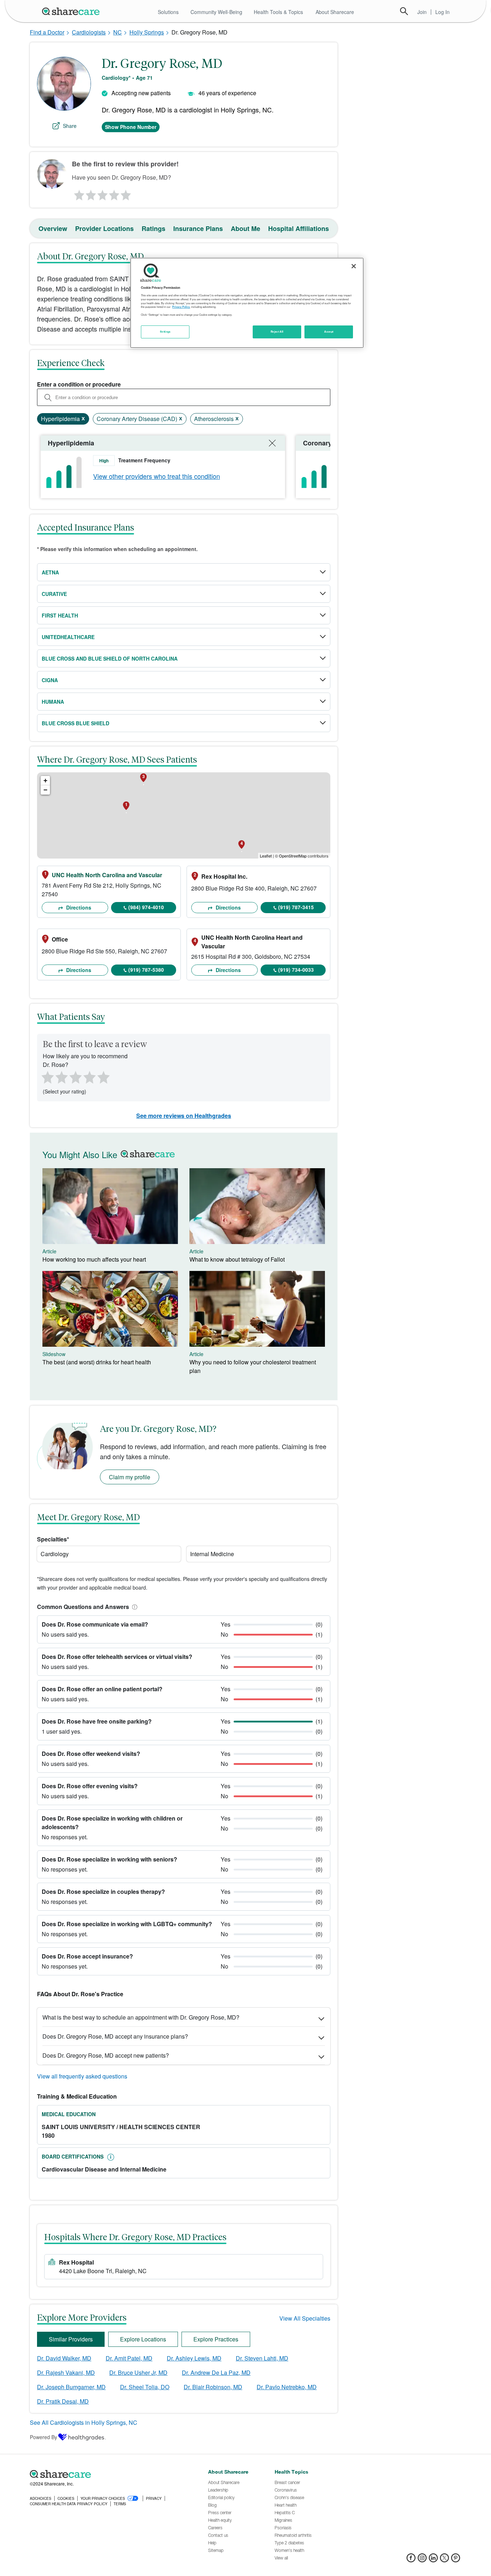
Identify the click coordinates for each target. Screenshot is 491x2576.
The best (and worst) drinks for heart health (97, 1362)
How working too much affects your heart (94, 1259)
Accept (329, 332)
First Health (60, 615)
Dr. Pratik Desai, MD (63, 2401)
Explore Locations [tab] (143, 2339)
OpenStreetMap (293, 856)
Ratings (153, 228)
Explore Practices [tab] (216, 2339)
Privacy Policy (181, 307)
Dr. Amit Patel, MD (129, 2358)
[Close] (354, 266)
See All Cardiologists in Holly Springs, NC (84, 2422)
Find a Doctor (47, 32)
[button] (133, 1607)
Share (70, 126)
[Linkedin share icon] (433, 2560)
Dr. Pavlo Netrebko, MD (287, 2387)
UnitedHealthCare (68, 637)
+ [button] (45, 780)
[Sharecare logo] (109, 2474)
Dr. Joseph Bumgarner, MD (71, 2387)
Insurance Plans (198, 228)
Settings (165, 332)
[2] (90, 193)
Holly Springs (147, 32)
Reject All (277, 332)
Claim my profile (130, 1477)
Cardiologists (89, 32)
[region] (247, 303)
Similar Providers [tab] (71, 2339)
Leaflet (266, 856)
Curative (54, 594)
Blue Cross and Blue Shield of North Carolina (110, 658)
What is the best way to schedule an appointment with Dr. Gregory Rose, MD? (141, 2017)
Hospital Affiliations (299, 228)
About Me (245, 228)
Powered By (43, 2437)
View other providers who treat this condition (157, 476)
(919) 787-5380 (146, 970)
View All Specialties (305, 2318)
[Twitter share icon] (444, 2560)
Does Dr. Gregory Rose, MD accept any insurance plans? (115, 2036)
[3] (102, 193)
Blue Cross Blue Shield (75, 723)
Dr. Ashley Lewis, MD (194, 2358)
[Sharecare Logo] (72, 11)
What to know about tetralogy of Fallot (237, 1259)
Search (404, 11)
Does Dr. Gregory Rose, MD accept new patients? (106, 2055)
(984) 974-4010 (146, 907)
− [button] (45, 790)
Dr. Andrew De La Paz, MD (216, 2372)
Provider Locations (104, 228)
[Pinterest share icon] (456, 2560)
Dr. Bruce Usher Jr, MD (138, 2372)
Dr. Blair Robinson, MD (213, 2387)
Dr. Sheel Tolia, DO (145, 2387)
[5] (126, 193)
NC (118, 32)
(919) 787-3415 (296, 907)
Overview (53, 228)
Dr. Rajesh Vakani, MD (66, 2372)
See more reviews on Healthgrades (184, 1116)
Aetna (50, 572)
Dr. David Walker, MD (64, 2358)
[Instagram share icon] (422, 2560)
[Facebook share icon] (411, 2560)
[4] (114, 193)
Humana (53, 702)
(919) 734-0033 (296, 970)
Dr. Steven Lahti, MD (262, 2358)
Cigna (50, 680)
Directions (78, 907)
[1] (78, 193)
